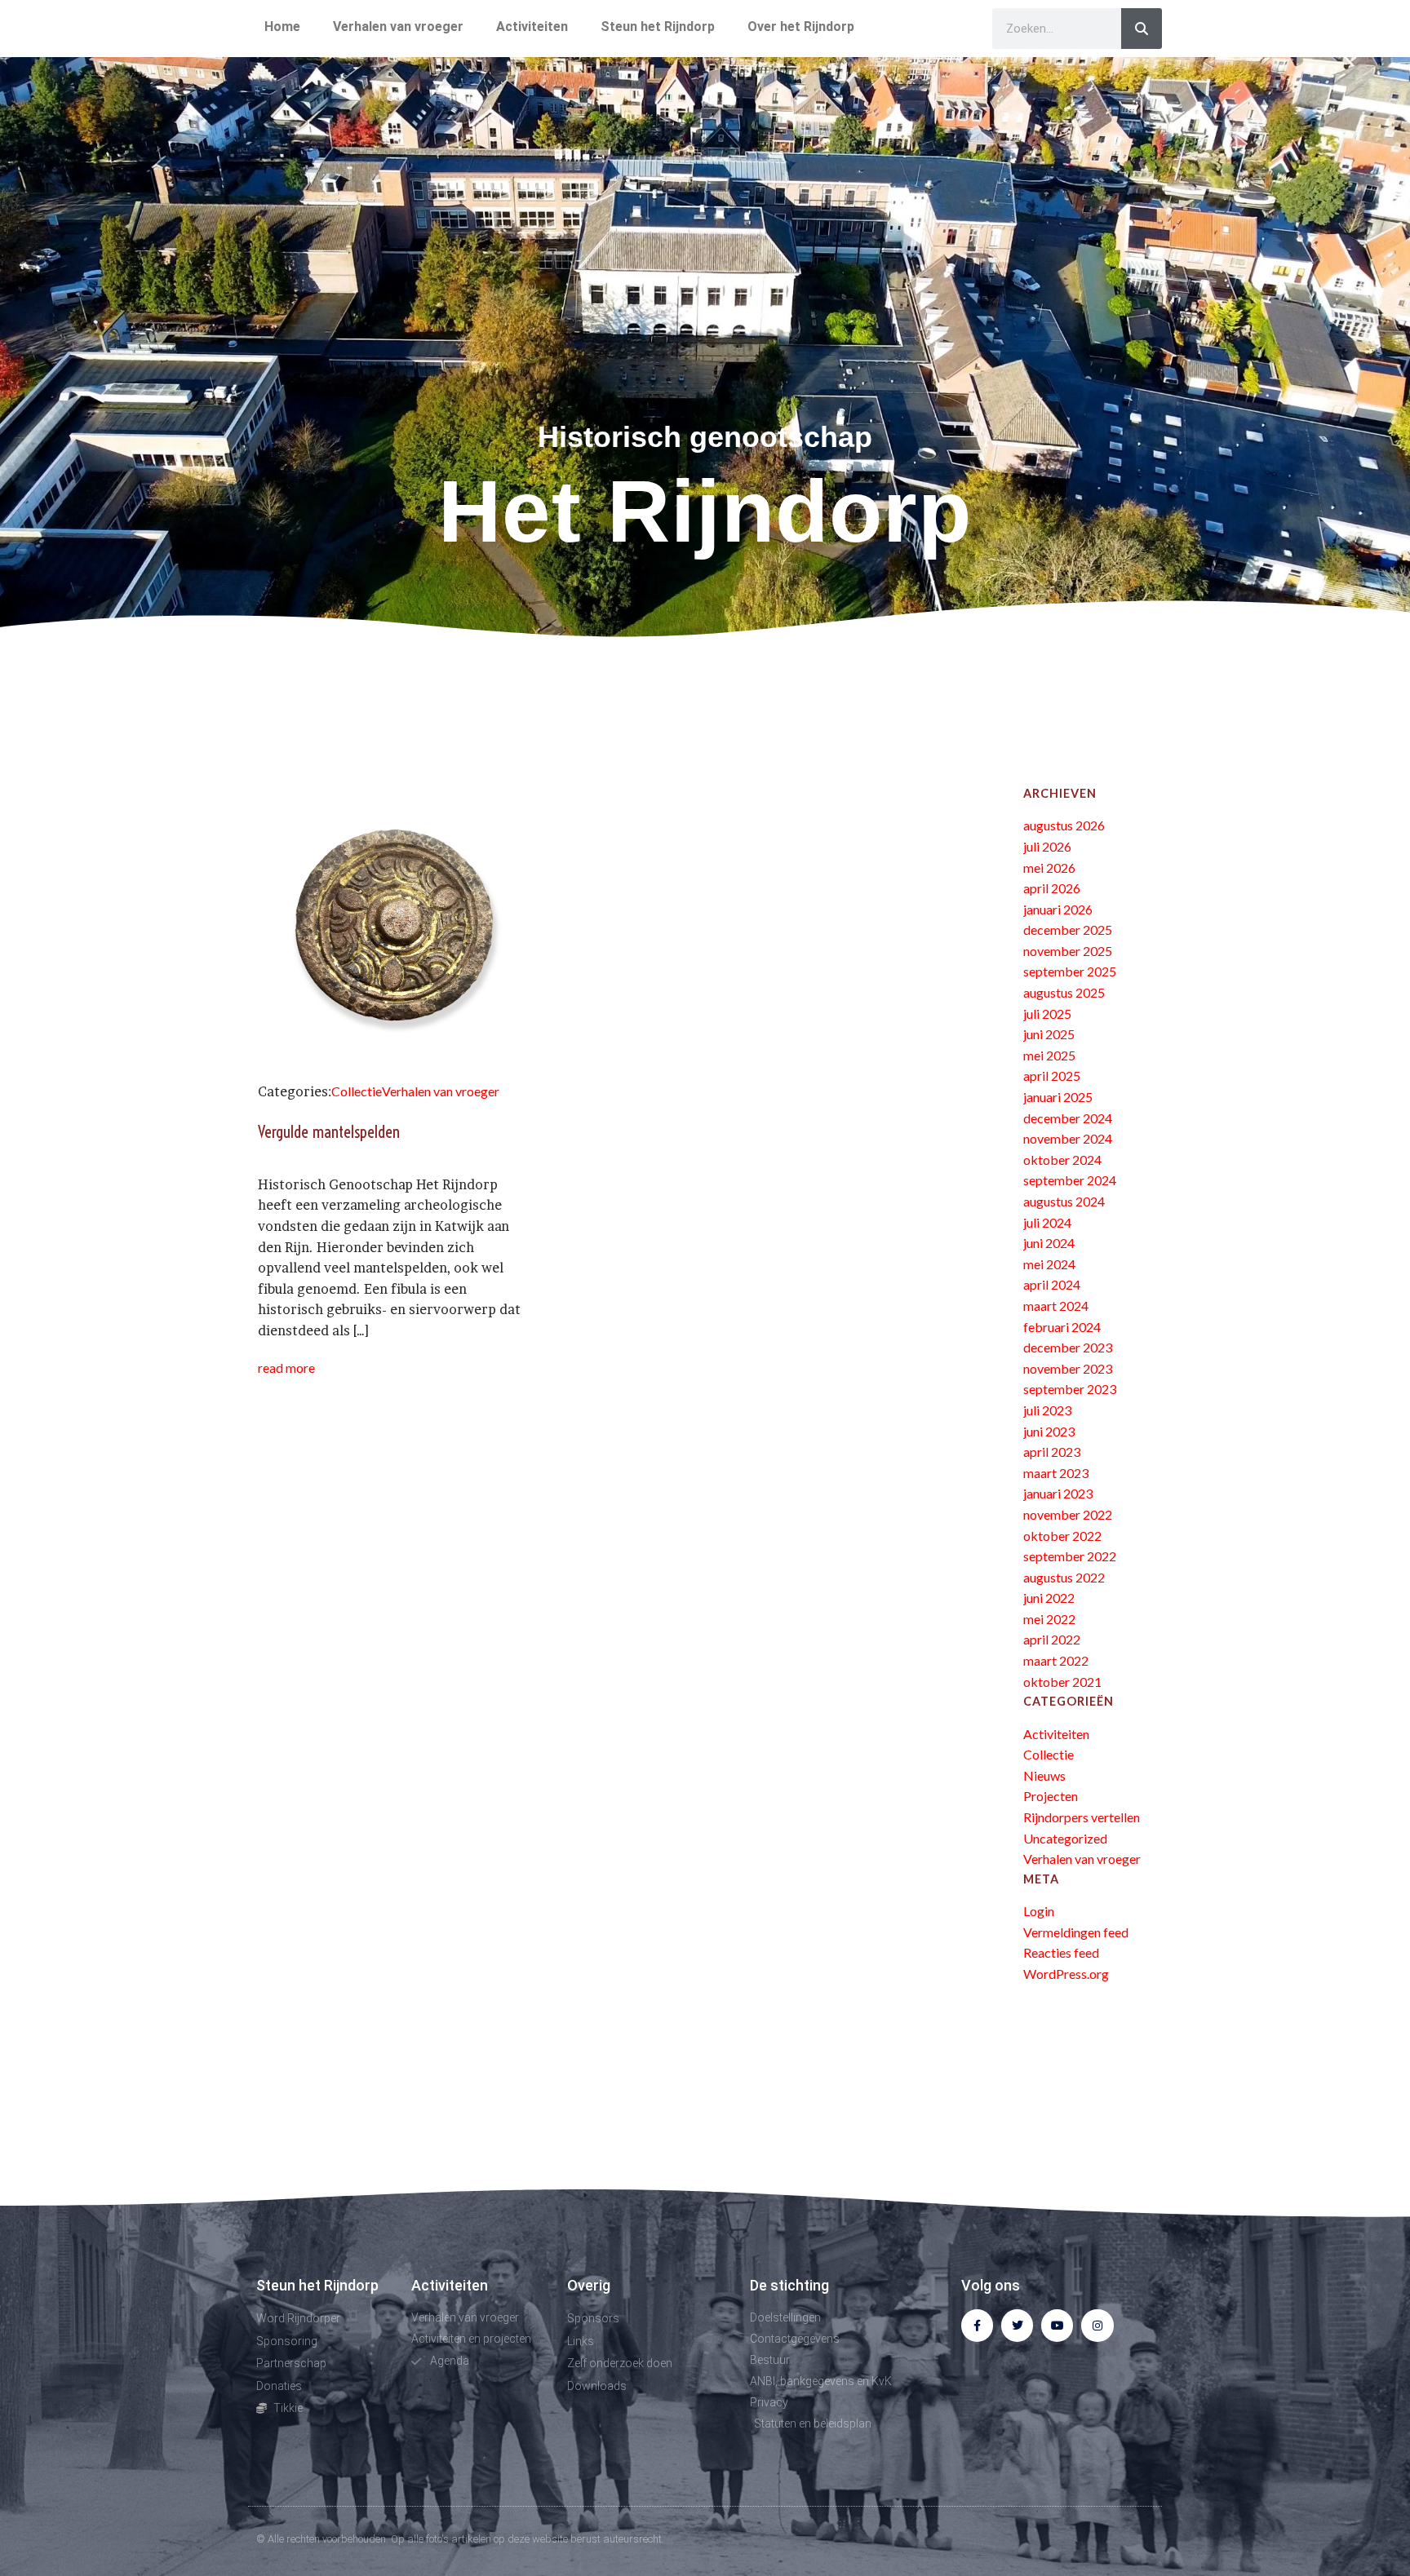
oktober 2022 (1062, 1536)
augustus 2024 (1064, 1201)
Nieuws (1044, 1775)
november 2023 (1068, 1368)
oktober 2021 (1062, 1682)
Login (1039, 1911)
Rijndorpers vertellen (1082, 1817)
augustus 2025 (1064, 992)
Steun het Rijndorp (658, 27)
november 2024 (1068, 1138)
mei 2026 (1049, 868)
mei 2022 (1049, 1619)
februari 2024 (1062, 1327)
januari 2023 (1058, 1493)
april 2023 (1052, 1452)
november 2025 (1068, 951)
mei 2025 (1049, 1055)
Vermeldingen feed (1076, 1932)
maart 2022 (1056, 1660)
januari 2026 (1058, 909)
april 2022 (1052, 1639)
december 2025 (1068, 929)
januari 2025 (1058, 1097)
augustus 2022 (1064, 1577)
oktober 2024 (1062, 1160)
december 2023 (1068, 1347)
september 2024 (1070, 1180)
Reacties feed (1061, 1952)
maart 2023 (1056, 1473)
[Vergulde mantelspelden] (394, 923)
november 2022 (1068, 1514)
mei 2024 (1049, 1264)
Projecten (1051, 1796)
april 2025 (1052, 1076)
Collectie (357, 1091)
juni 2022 (1049, 1598)
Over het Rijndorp (801, 27)
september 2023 (1070, 1389)
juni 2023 (1049, 1431)
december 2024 (1068, 1118)
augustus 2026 (1064, 825)
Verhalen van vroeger (398, 27)
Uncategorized (1065, 1838)
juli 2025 (1047, 1014)
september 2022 (1070, 1556)
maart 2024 (1056, 1306)
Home (282, 27)
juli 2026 (1047, 846)
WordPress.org (1066, 1974)
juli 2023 (1047, 1410)
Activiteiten (532, 27)
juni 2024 (1049, 1243)
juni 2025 (1049, 1034)
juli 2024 (1047, 1222)
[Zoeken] (1142, 29)
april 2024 (1052, 1284)
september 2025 (1070, 971)
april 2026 (1052, 888)
